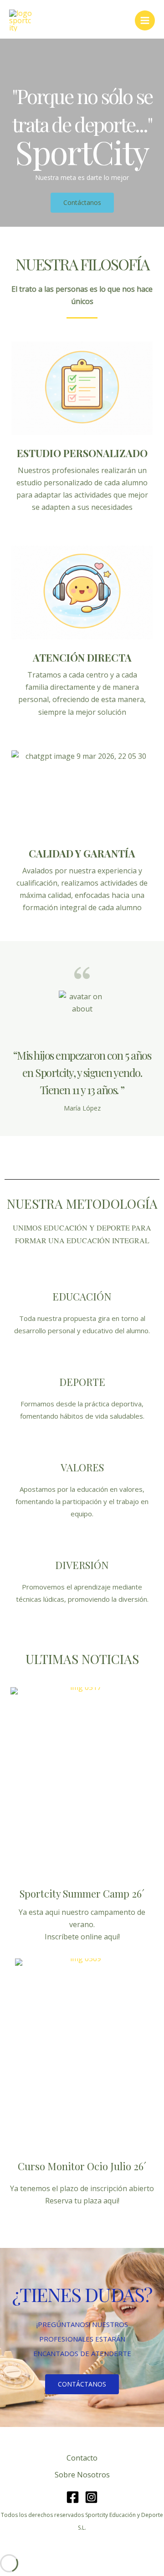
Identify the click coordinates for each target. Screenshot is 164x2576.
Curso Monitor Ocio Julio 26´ (82, 2166)
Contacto (82, 2458)
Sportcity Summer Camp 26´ (82, 1893)
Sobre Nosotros (82, 2475)
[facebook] (73, 2497)
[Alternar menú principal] (145, 20)
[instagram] (91, 2497)
